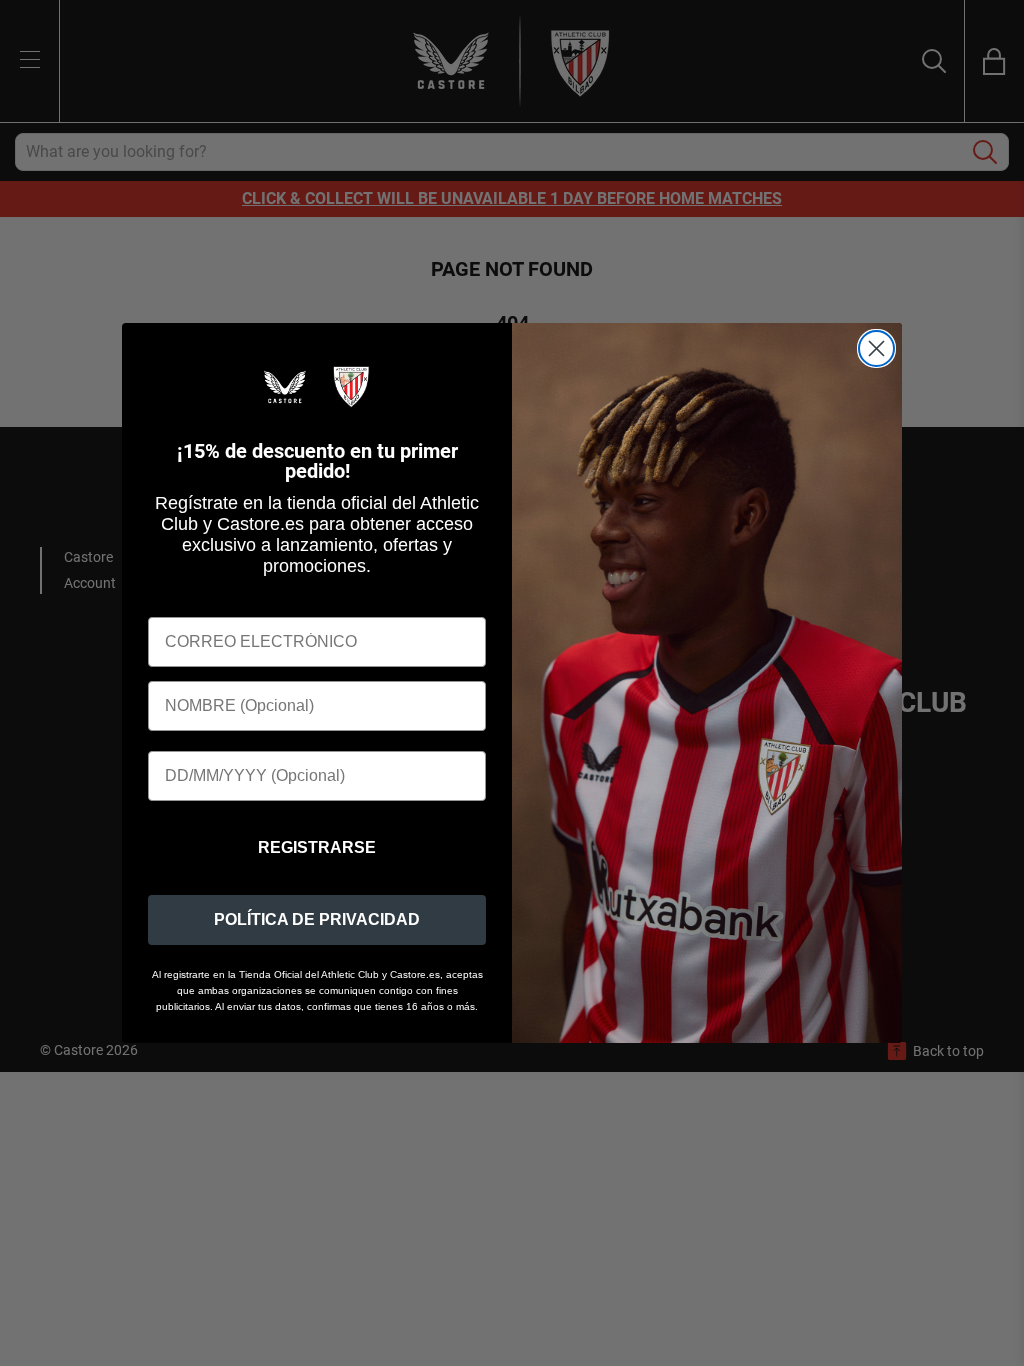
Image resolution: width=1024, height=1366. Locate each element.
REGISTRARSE (317, 847)
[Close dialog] (876, 348)
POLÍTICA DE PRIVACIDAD (317, 919)
